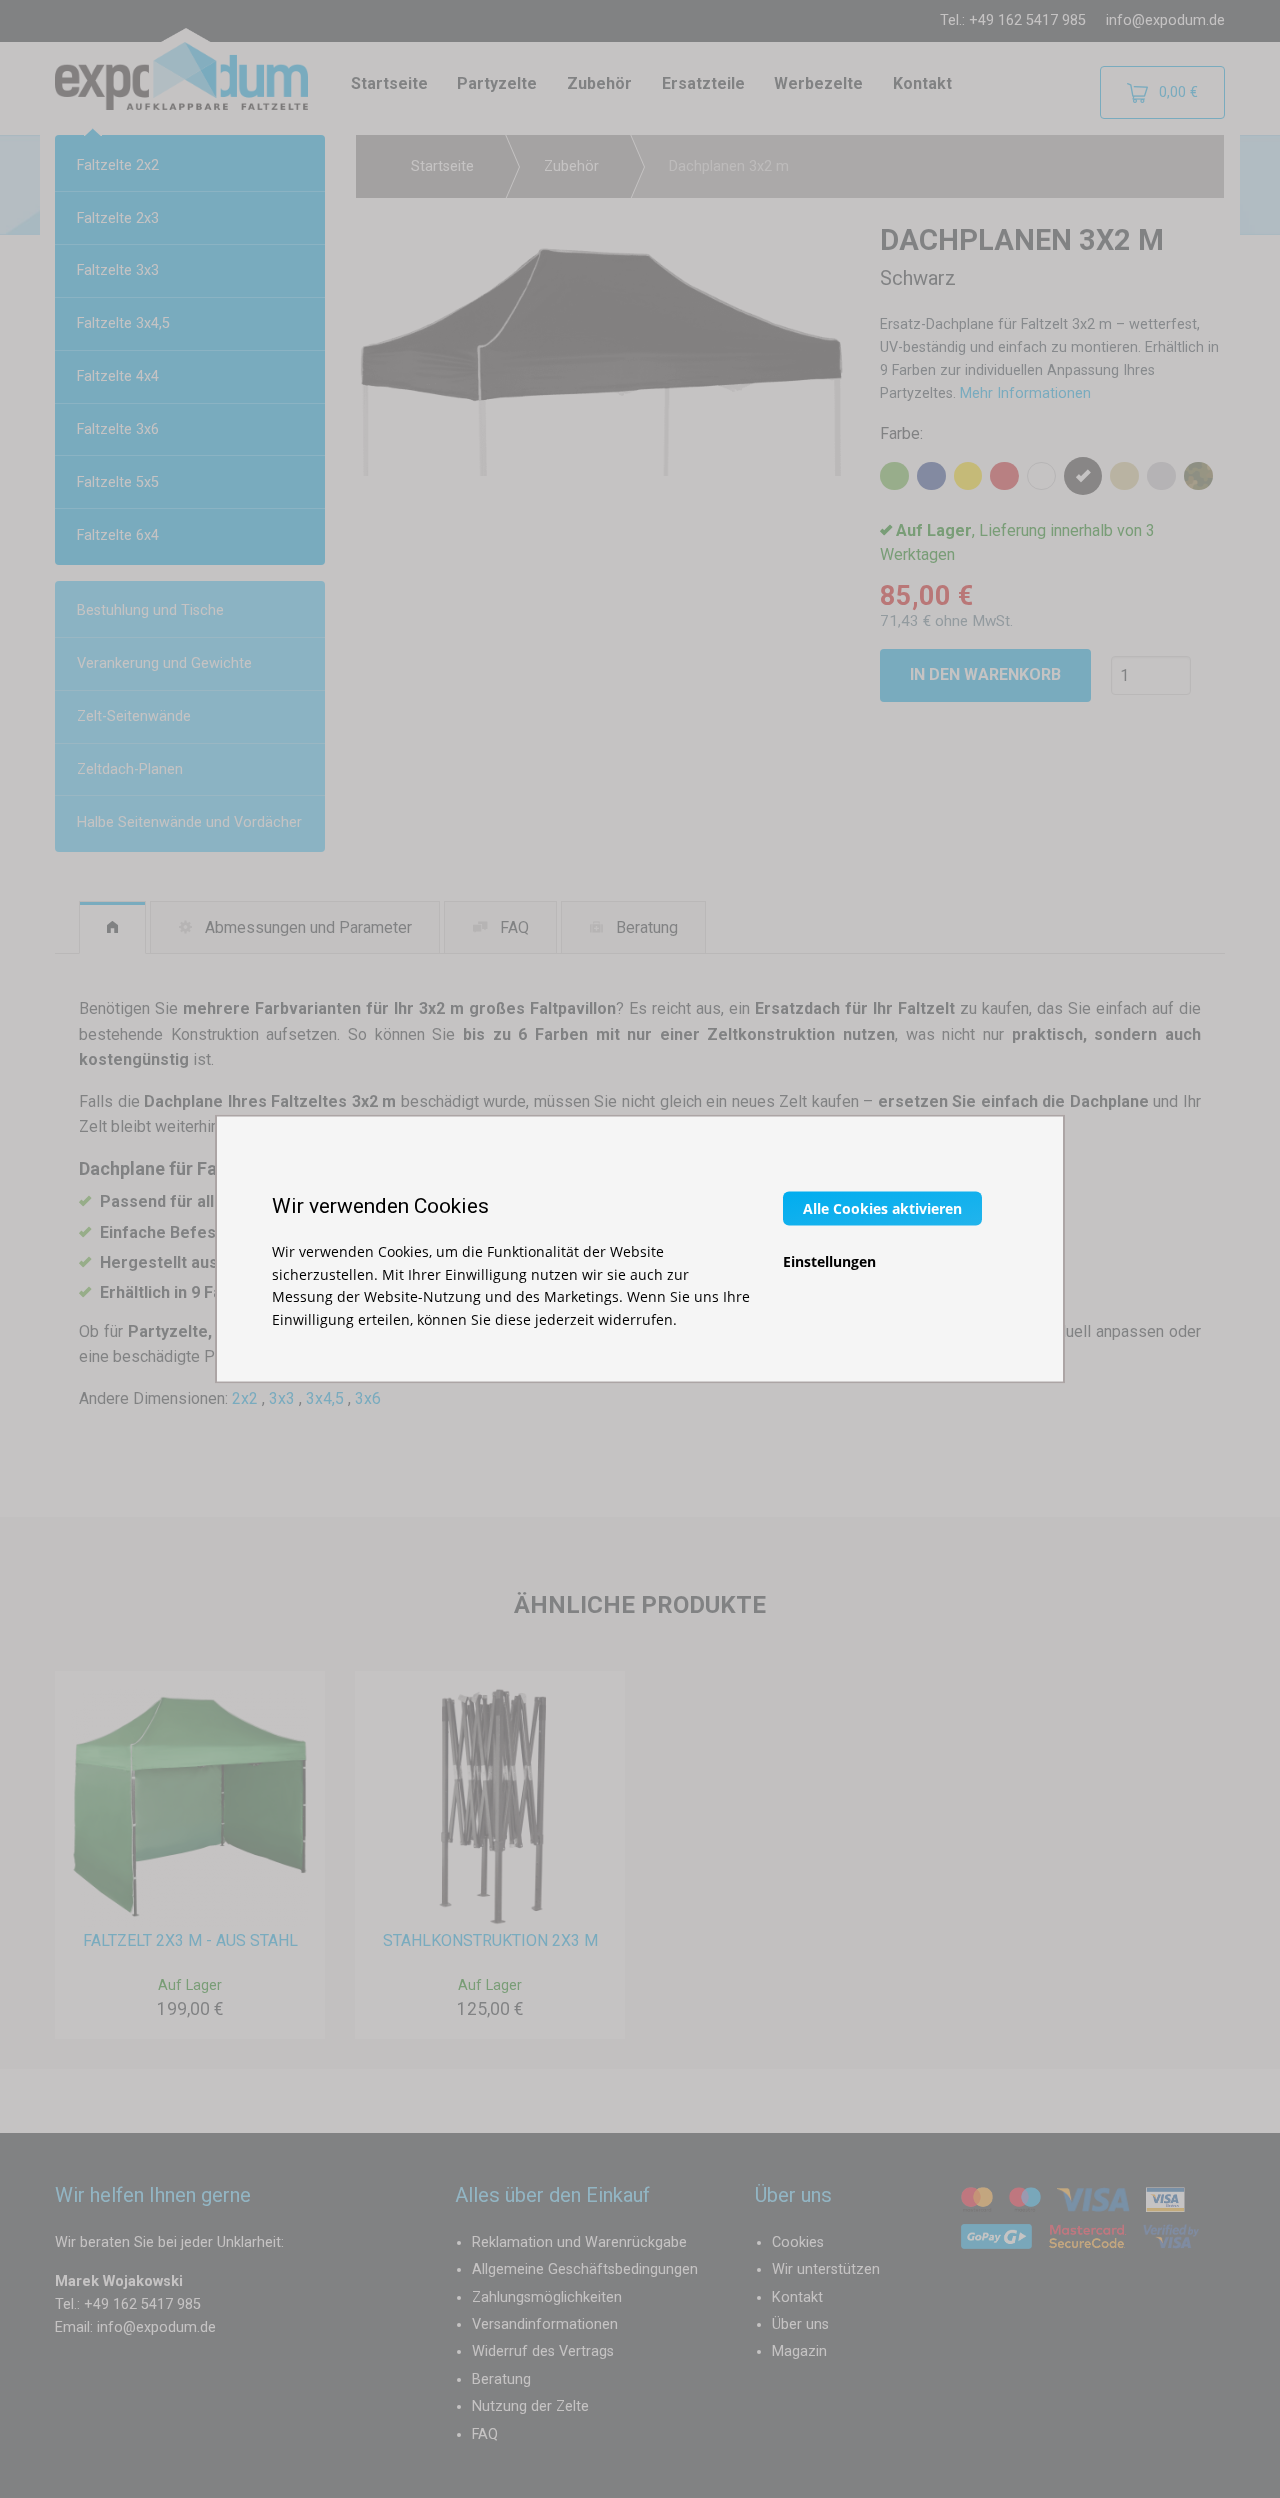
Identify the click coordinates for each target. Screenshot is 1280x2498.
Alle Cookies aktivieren (882, 1208)
